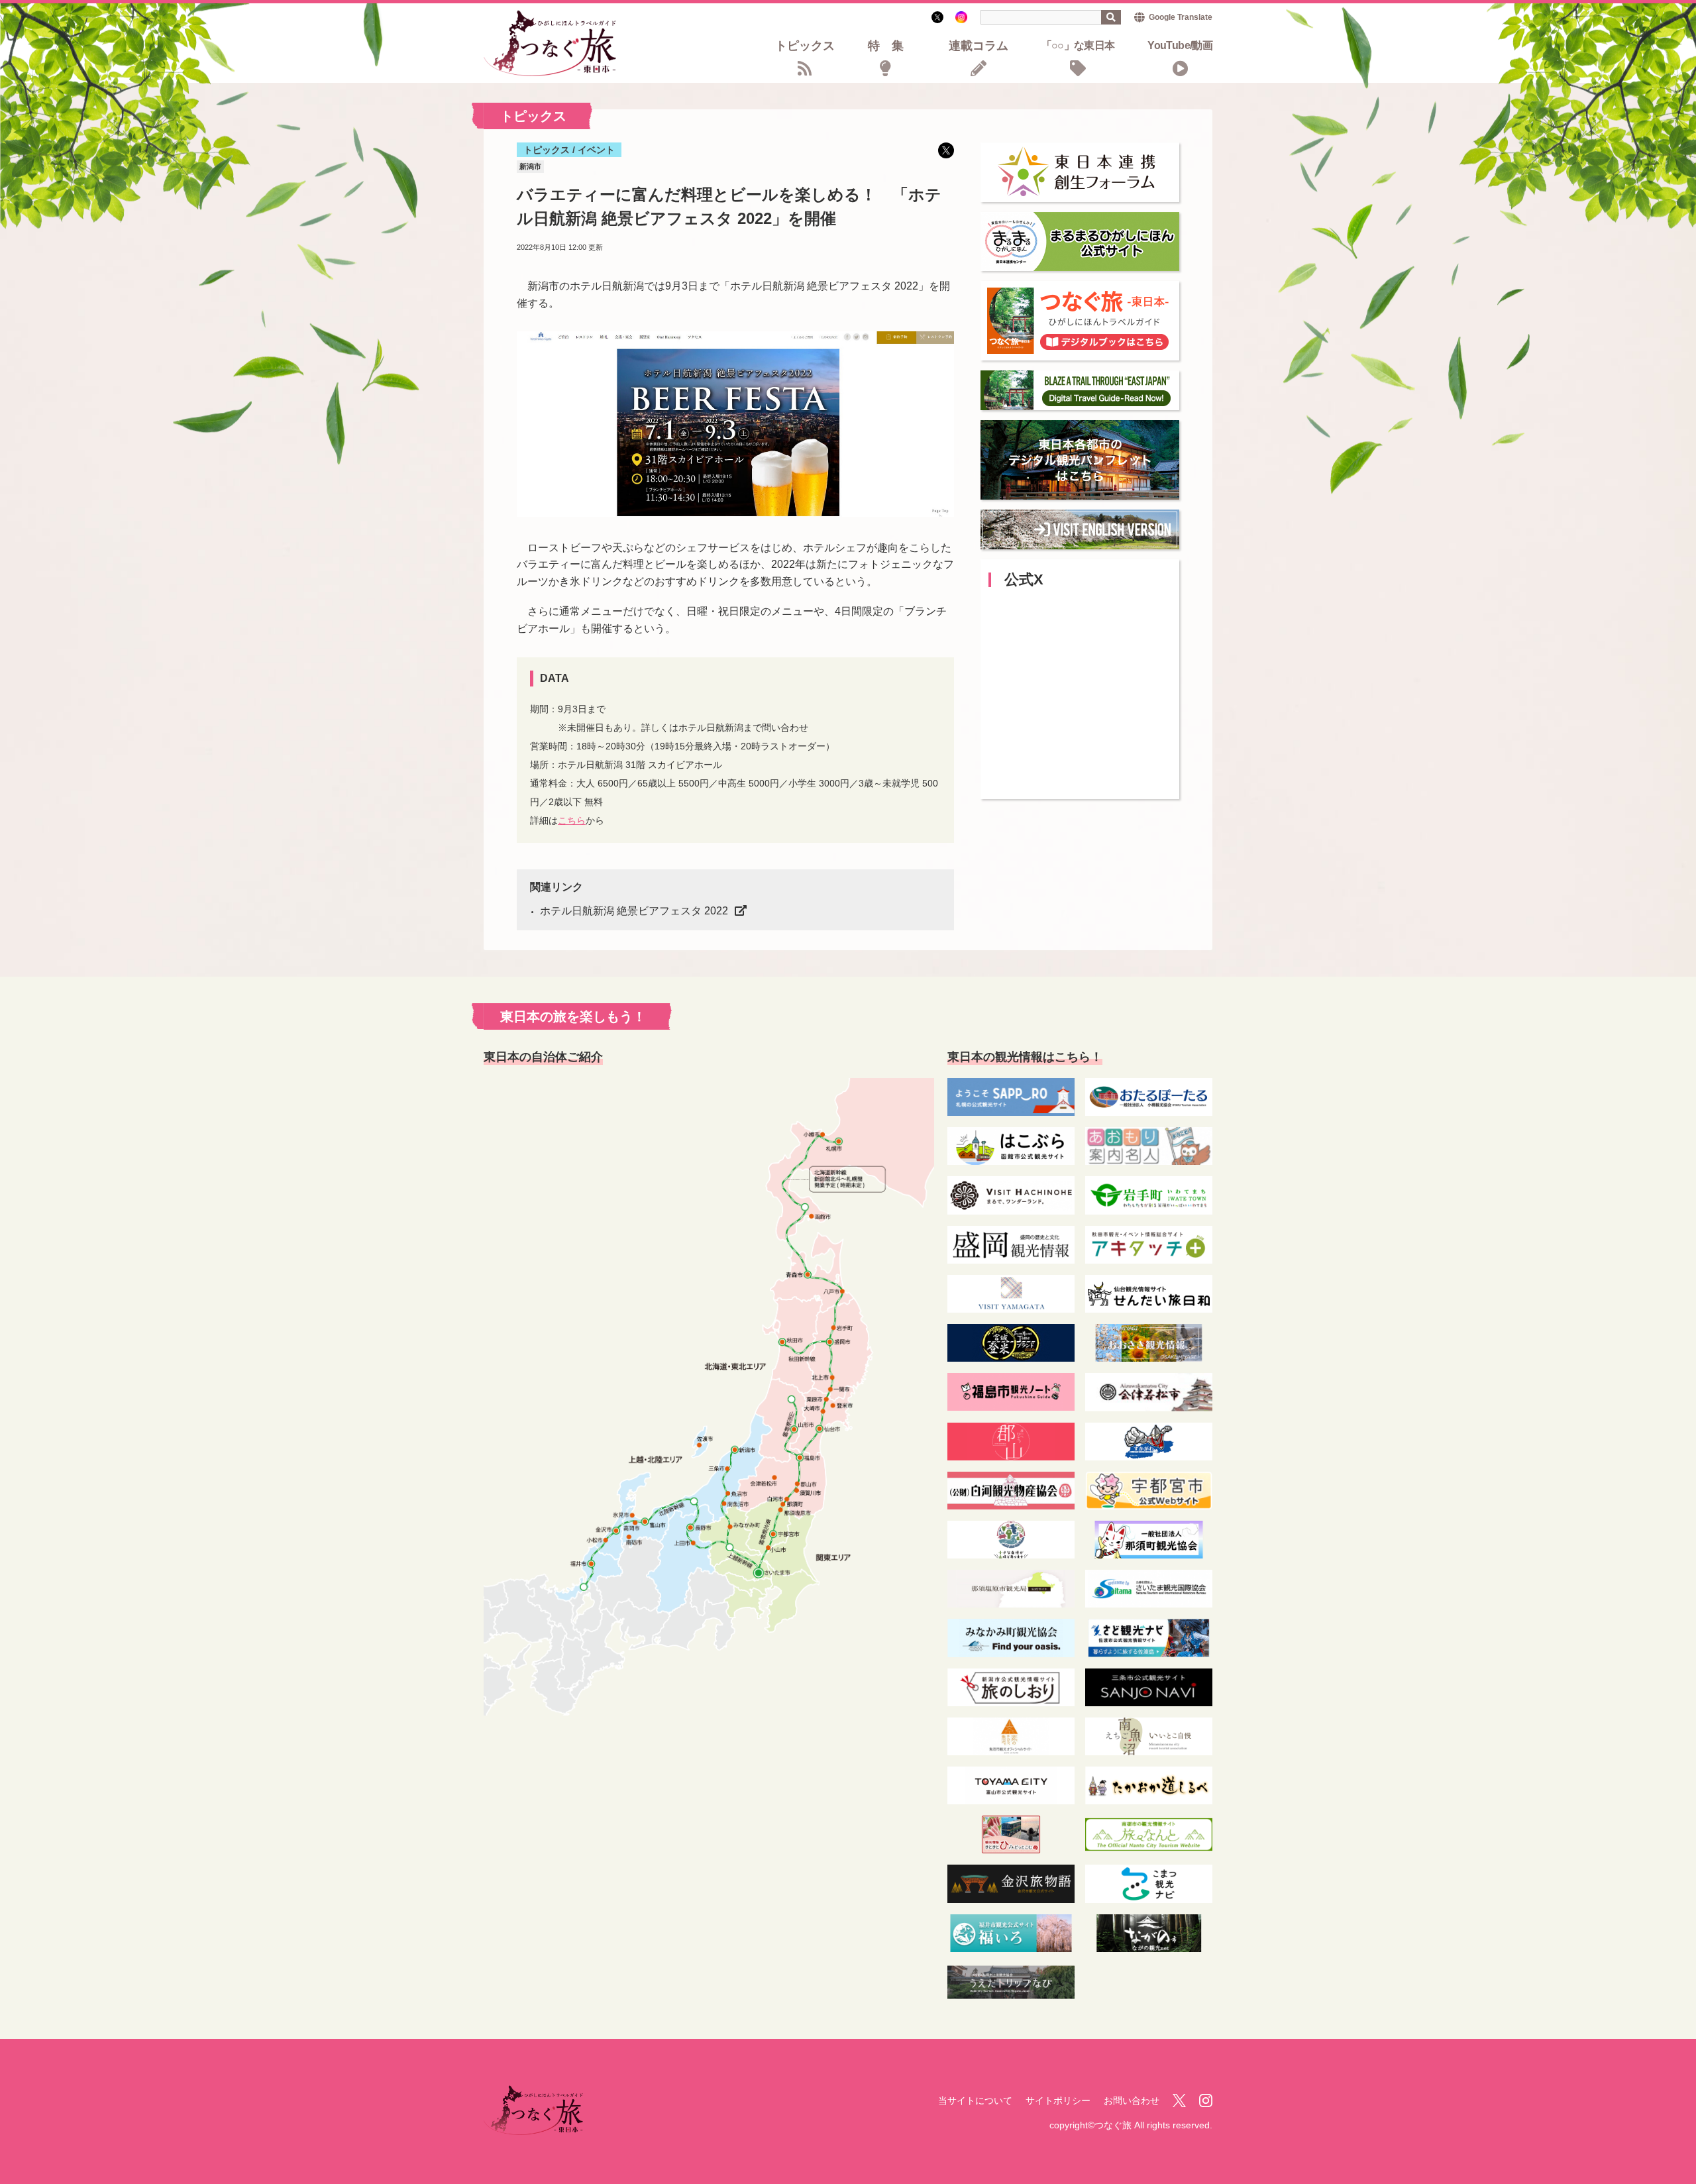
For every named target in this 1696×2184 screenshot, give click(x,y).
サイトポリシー (1058, 2101)
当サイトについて (975, 2101)
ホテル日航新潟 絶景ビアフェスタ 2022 (634, 911)
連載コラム (979, 47)
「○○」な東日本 (1078, 46)
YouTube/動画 (1180, 46)
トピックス (805, 47)
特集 (892, 47)
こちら (572, 820)
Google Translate (1181, 17)
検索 (1111, 17)
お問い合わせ (1132, 2101)
